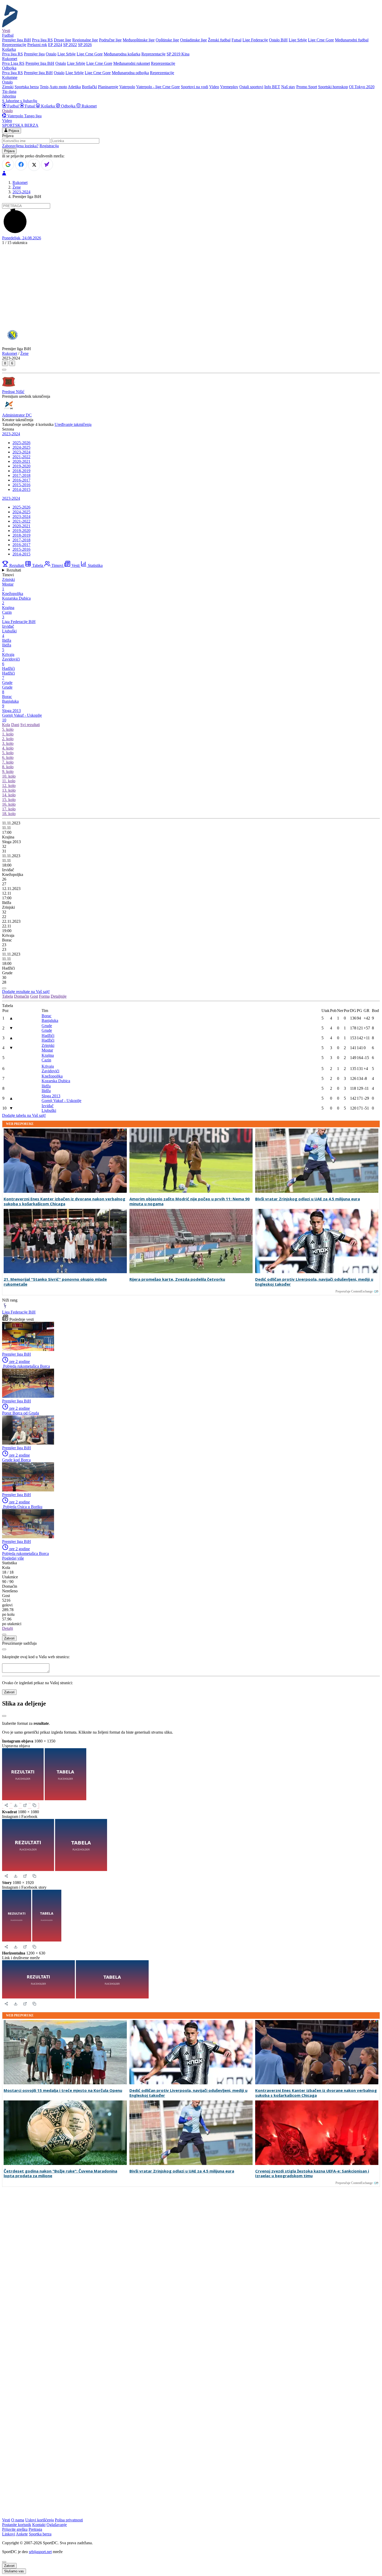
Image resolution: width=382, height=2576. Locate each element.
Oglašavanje (57, 2525)
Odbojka (68, 106)
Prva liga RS (42, 40)
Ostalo (51, 54)
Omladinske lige (193, 40)
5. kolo (8, 729)
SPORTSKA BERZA (20, 125)
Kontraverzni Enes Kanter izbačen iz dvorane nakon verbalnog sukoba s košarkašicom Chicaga (64, 1201)
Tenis (44, 87)
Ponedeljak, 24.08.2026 (22, 238)
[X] (34, 165)
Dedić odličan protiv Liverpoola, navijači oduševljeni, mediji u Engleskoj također (314, 1282)
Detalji (8, 1628)
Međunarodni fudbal (352, 40)
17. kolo (9, 809)
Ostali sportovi (251, 87)
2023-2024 (21, 192)
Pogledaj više (13, 1558)
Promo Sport (307, 87)
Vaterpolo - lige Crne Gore (158, 87)
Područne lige (110, 40)
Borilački (89, 87)
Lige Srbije (298, 40)
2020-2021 (21, 461)
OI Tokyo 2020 (362, 87)
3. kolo (8, 743)
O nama (18, 2520)
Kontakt (39, 2525)
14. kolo (9, 795)
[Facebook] (21, 164)
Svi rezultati (30, 725)
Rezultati (17, 565)
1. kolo (8, 734)
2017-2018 (21, 475)
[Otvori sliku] (25, 1805)
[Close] (4, 1635)
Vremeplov (229, 87)
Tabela (38, 565)
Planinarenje (108, 87)
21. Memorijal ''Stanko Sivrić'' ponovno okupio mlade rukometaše (55, 1282)
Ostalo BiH (278, 40)
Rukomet (89, 106)
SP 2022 (70, 45)
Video (214, 87)
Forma (44, 996)
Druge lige (62, 40)
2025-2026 (21, 443)
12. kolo (9, 786)
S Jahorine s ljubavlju (20, 101)
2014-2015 (21, 489)
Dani (15, 725)
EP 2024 (55, 45)
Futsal (236, 40)
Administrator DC (17, 415)
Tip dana (9, 91)
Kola (6, 725)
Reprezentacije (14, 45)
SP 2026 (85, 45)
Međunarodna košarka (122, 54)
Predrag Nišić (13, 392)
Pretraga (35, 2529)
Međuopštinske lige (139, 40)
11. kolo (9, 781)
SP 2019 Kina (178, 54)
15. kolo (9, 800)
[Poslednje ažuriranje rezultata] (4, 988)
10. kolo (9, 776)
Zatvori (9, 1638)
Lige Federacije (255, 40)
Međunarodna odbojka (130, 73)
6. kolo (8, 757)
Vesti (6, 31)
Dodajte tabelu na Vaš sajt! (24, 1115)
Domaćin (22, 996)
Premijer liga (34, 54)
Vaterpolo (127, 87)
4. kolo (8, 748)
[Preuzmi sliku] (16, 1805)
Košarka (48, 106)
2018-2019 (21, 471)
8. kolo (8, 767)
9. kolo (8, 771)
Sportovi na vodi (195, 87)
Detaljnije (59, 996)
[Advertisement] (191, 286)
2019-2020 (21, 466)
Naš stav (288, 87)
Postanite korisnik (17, 2525)
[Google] (8, 164)
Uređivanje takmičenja (73, 424)
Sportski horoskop (333, 87)
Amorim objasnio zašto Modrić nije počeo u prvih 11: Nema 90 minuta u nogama (190, 1201)
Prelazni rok (37, 45)
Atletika (74, 87)
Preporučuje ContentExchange (354, 1291)
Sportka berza (40, 2534)
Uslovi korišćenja (39, 2520)
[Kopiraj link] (34, 1805)
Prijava (13, 131)
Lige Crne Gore (321, 40)
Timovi (57, 565)
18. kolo (9, 814)
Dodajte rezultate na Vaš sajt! (26, 992)
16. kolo (9, 804)
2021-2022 (21, 457)
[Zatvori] (4, 1716)
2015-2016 (21, 485)
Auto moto (58, 87)
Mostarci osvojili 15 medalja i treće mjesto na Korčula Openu (63, 2090)
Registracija (49, 146)
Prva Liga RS (13, 63)
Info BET (272, 87)
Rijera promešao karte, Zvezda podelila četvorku (177, 1279)
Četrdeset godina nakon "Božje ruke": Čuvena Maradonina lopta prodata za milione (60, 2174)
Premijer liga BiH (17, 40)
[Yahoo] (47, 164)
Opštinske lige (167, 40)
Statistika (95, 565)
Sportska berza (27, 87)
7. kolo (8, 762)
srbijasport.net (40, 2552)
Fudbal (13, 106)
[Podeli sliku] (6, 1805)
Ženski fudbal (219, 40)
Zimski (8, 87)
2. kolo (8, 739)
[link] (191, 837)
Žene (17, 187)
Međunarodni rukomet (132, 63)
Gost (34, 996)
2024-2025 (21, 447)
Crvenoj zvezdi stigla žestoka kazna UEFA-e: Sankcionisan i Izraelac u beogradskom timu (312, 2174)
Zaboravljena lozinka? (20, 146)
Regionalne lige (85, 40)
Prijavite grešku (15, 2529)
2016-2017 (21, 480)
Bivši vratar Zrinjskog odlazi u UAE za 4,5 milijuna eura (308, 1199)
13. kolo (9, 790)
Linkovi (9, 2534)
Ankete (22, 2534)
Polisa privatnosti (69, 2520)
